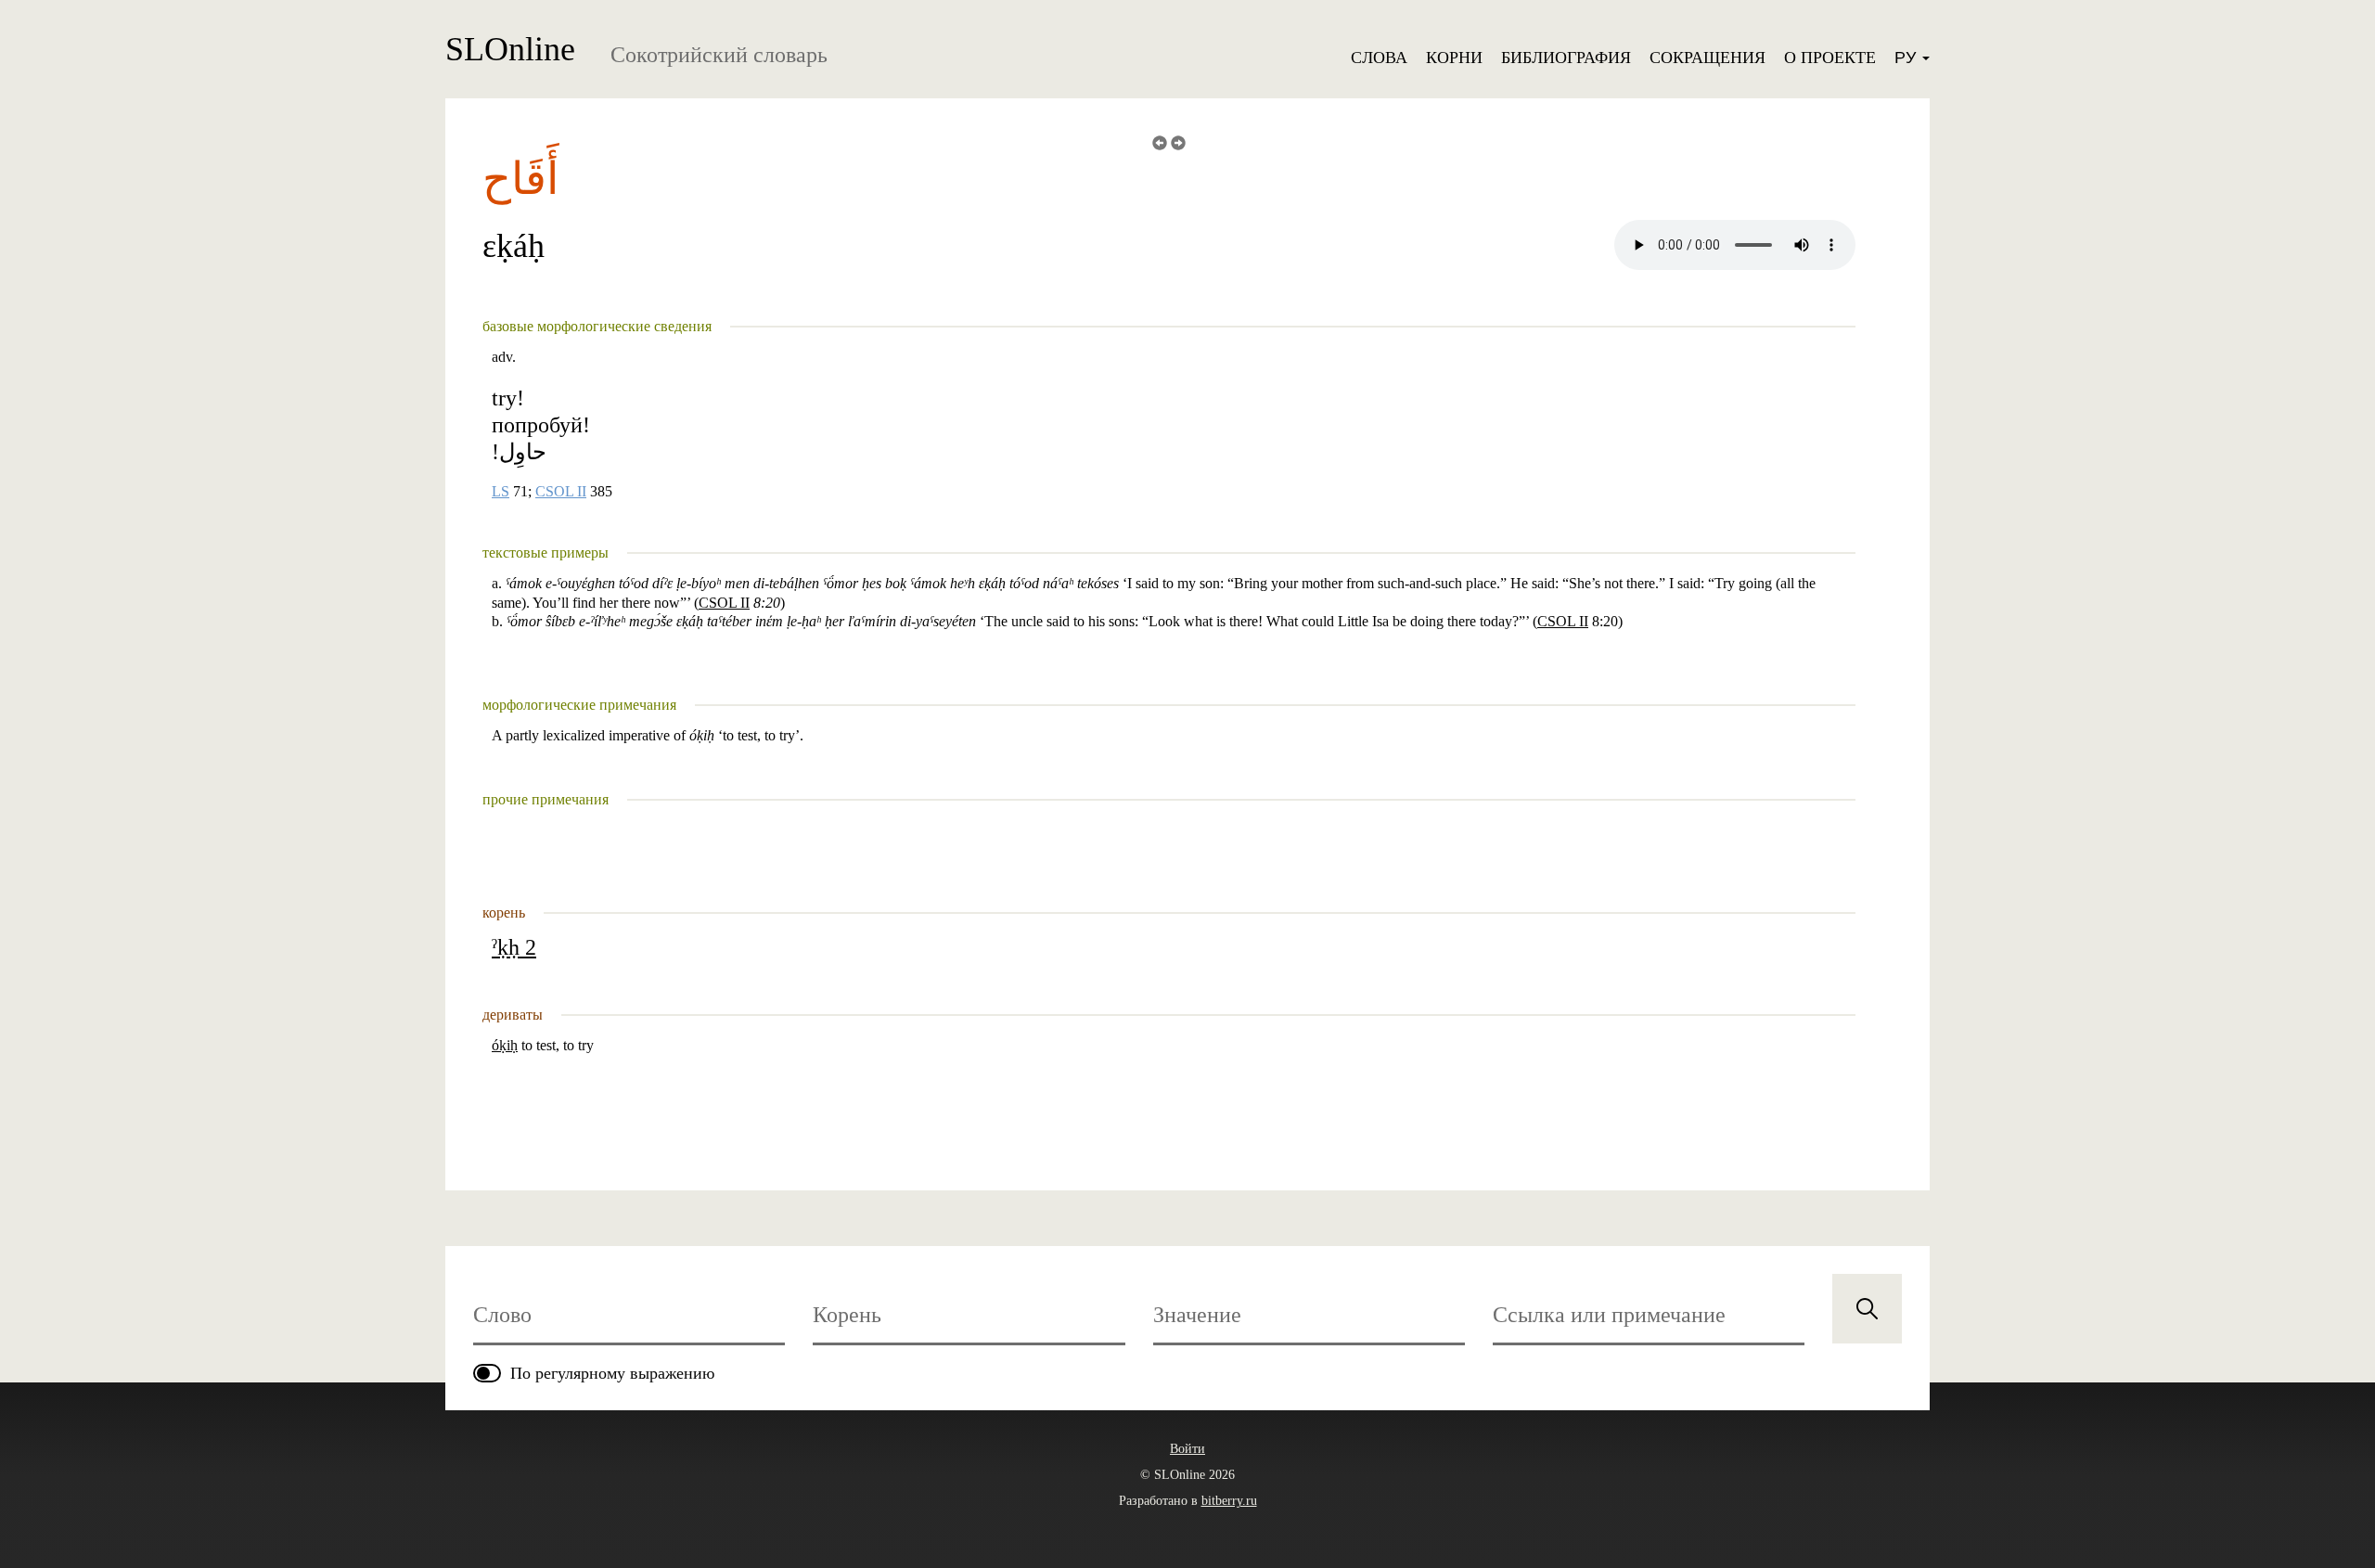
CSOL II (561, 492)
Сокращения (1707, 58)
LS (501, 492)
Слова (1379, 58)
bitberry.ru (1229, 1501)
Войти (1187, 1449)
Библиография (1566, 58)
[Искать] (1867, 1309)
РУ (1907, 58)
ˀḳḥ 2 (514, 947)
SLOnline (510, 49)
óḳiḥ (505, 1045)
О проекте (1830, 58)
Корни (1454, 58)
